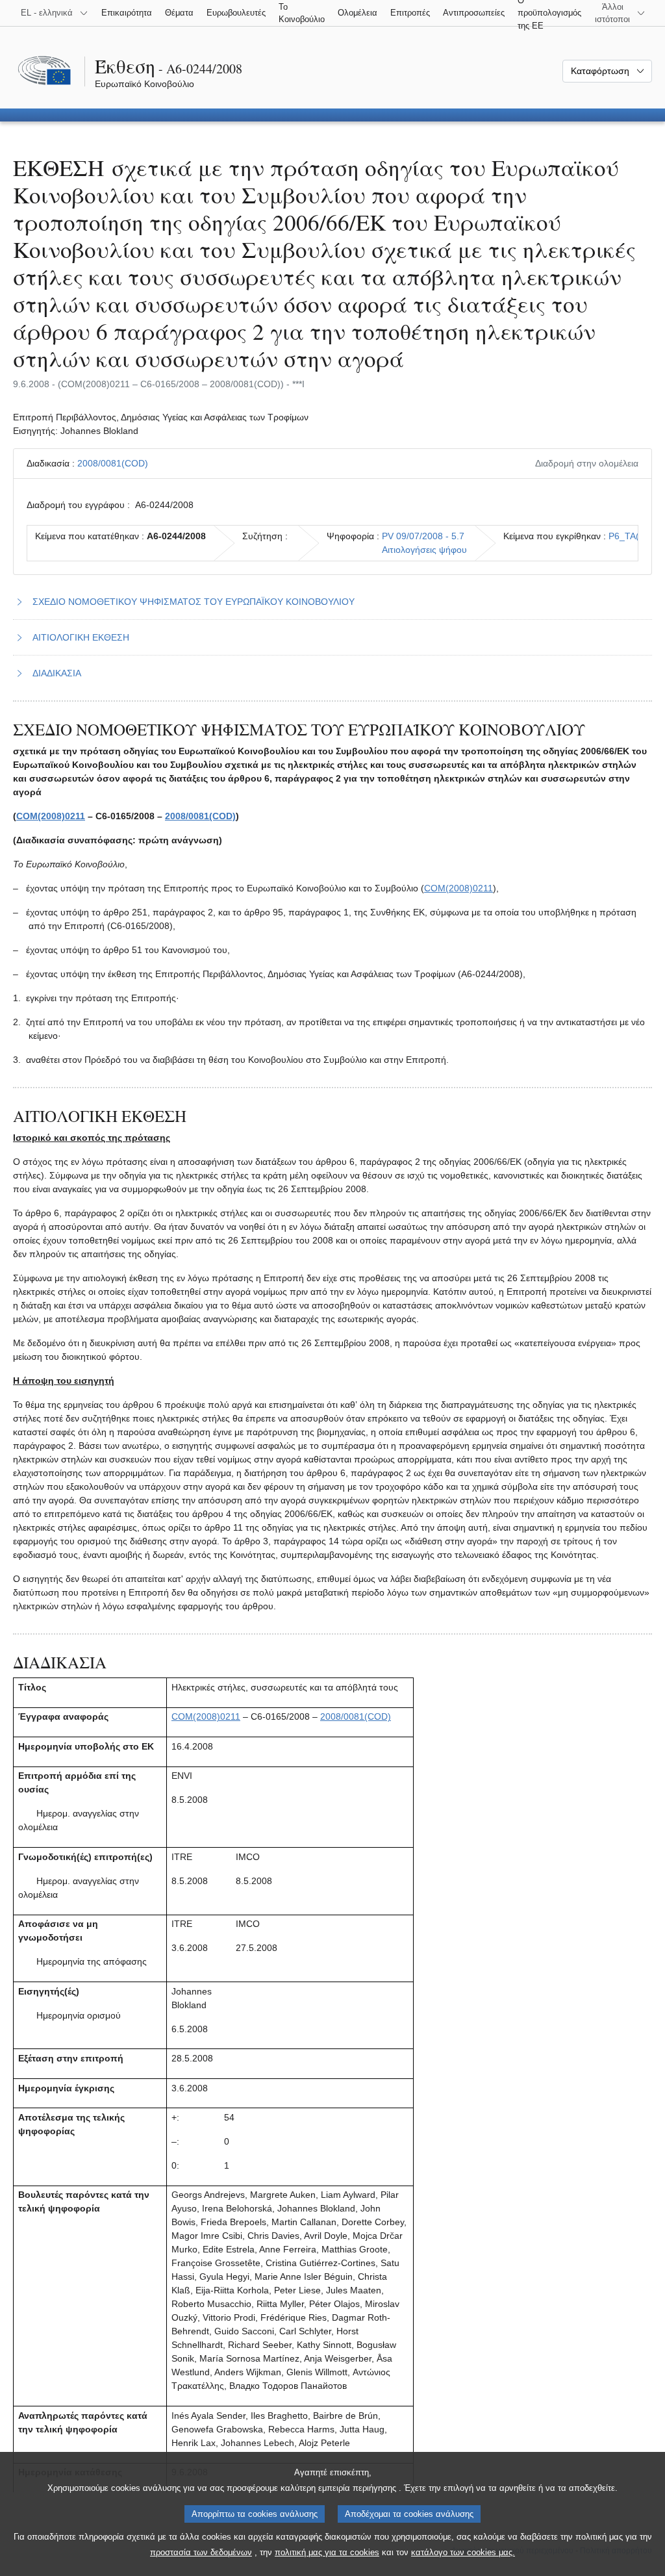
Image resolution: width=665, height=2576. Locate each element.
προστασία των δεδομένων (201, 2552)
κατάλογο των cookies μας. (463, 2552)
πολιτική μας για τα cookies (327, 2552)
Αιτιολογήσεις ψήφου (424, 550)
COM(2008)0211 (51, 816)
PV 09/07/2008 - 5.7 (423, 536)
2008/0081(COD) (113, 463)
